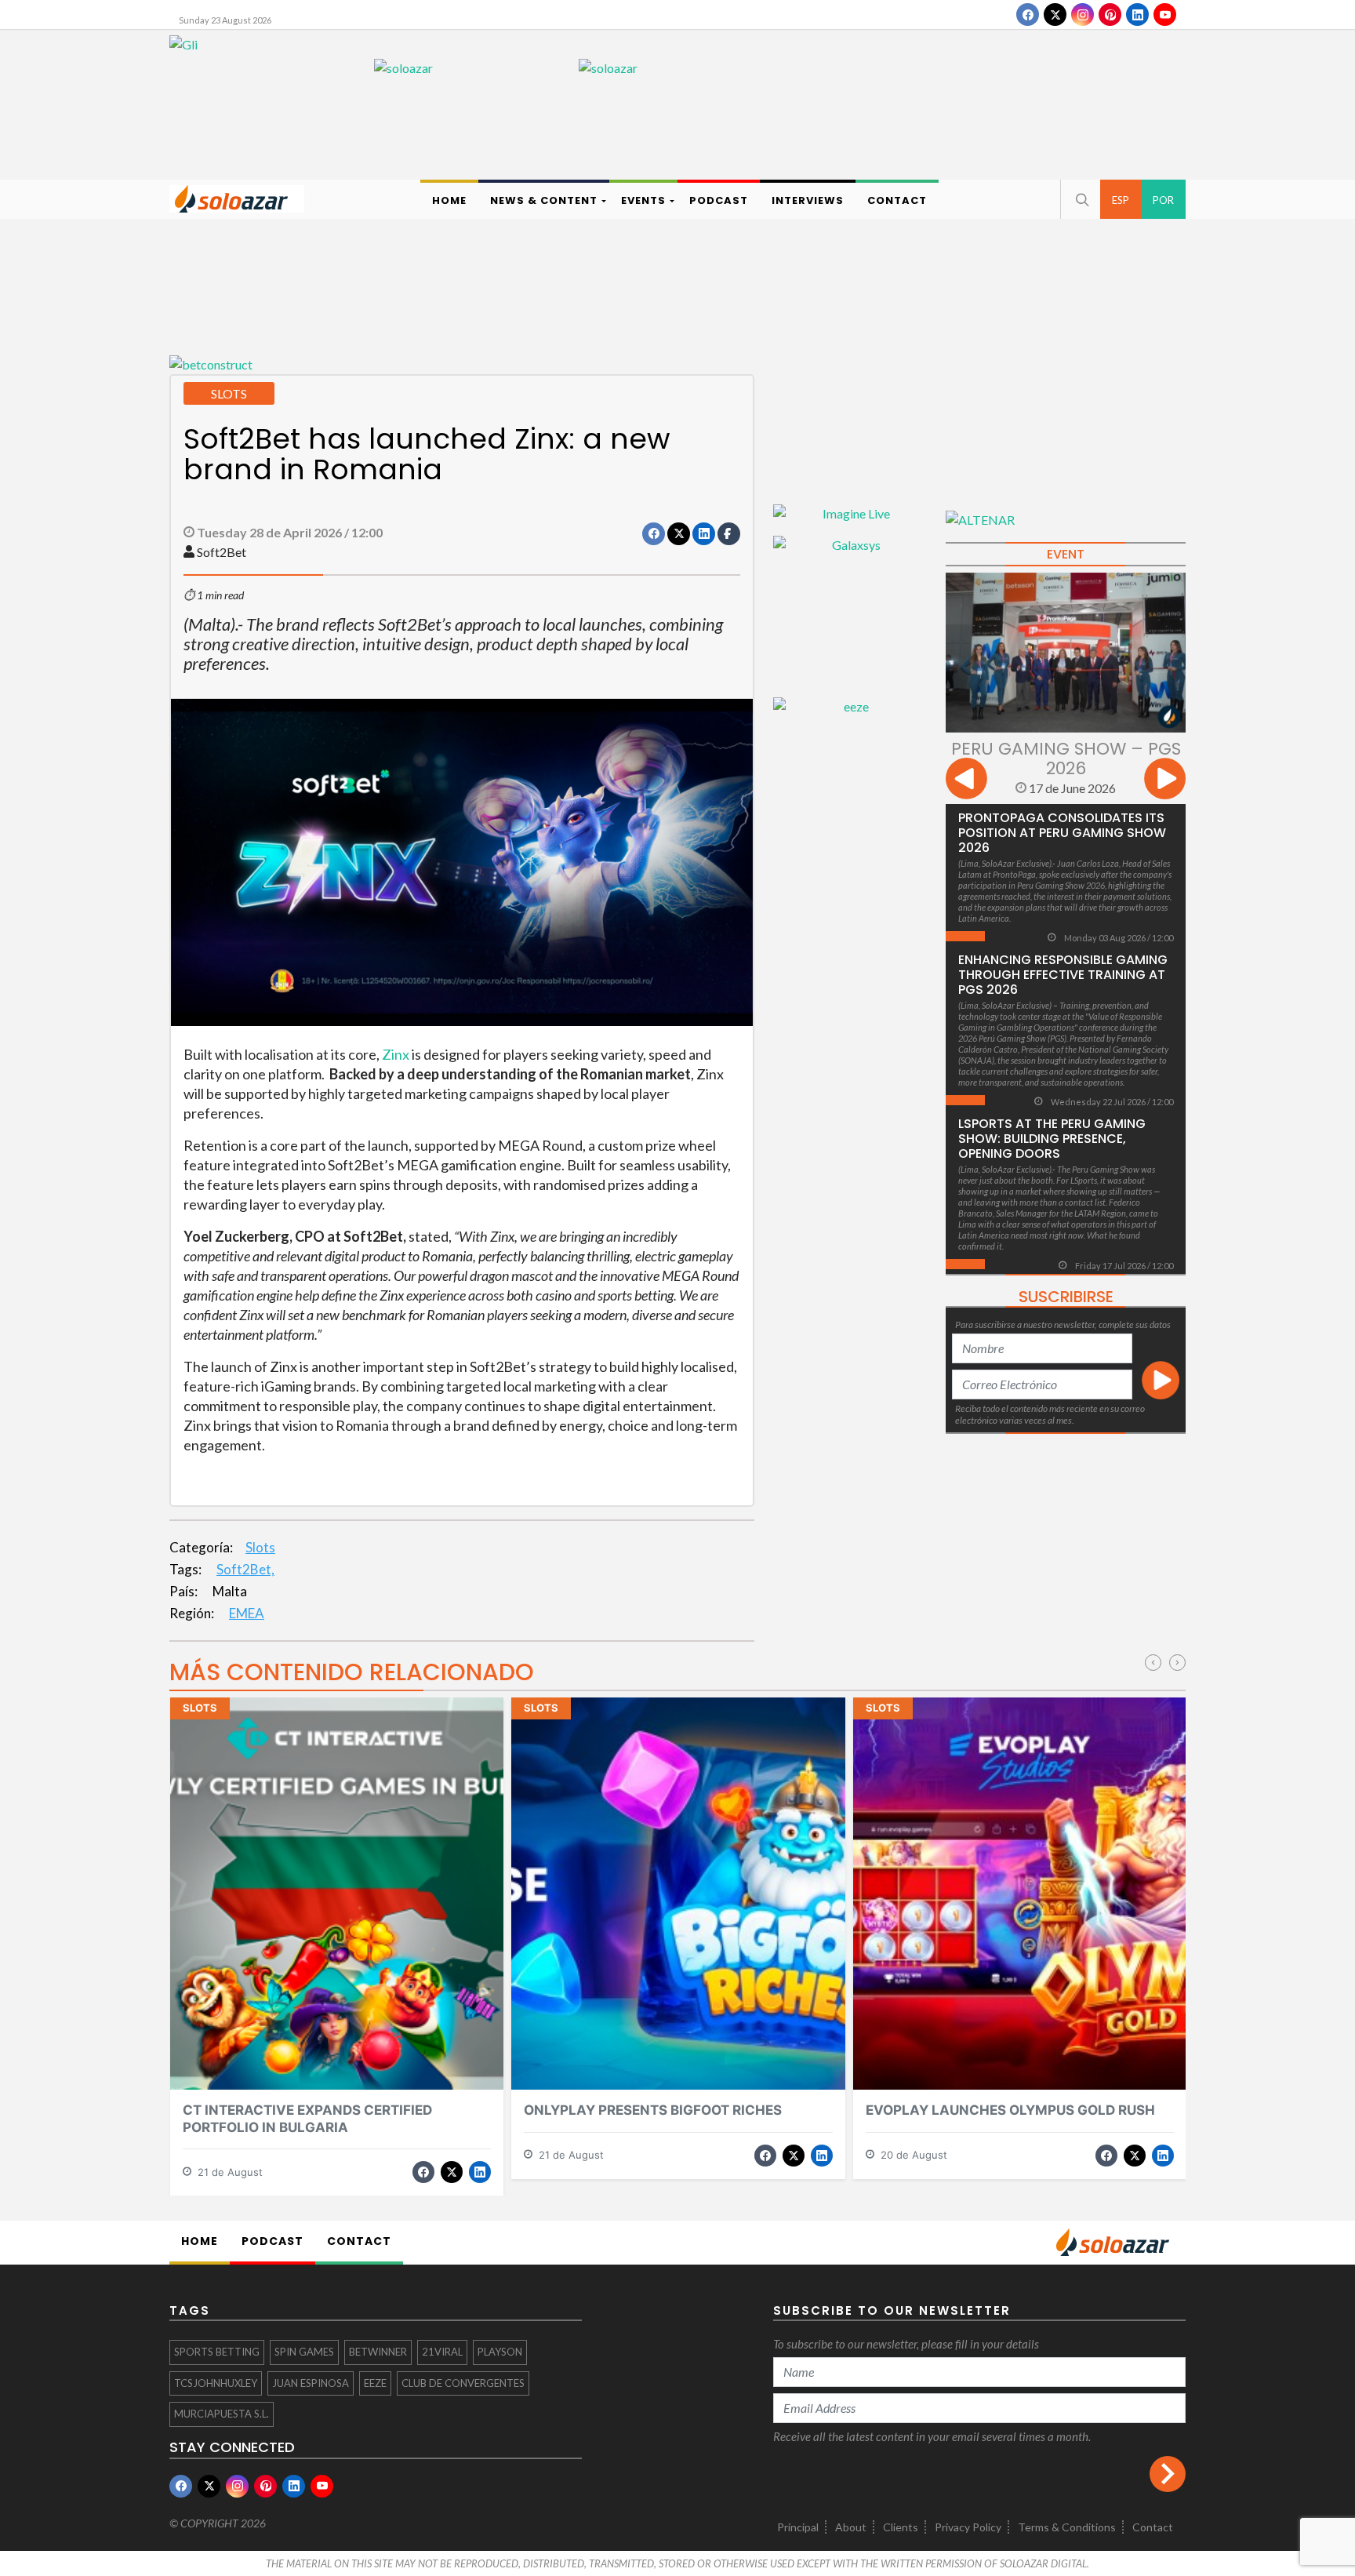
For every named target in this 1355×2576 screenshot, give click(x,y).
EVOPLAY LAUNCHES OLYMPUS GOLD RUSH (1010, 2110)
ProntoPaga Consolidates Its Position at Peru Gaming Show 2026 (1062, 833)
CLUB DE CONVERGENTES (463, 2383)
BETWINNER (378, 2352)
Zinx (396, 1054)
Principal (798, 2527)
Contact (1153, 2527)
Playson (500, 2352)
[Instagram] (1083, 15)
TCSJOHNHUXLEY (216, 2383)
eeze (375, 2383)
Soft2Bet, (245, 1569)
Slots (260, 1547)
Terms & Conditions (1067, 2527)
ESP (1121, 200)
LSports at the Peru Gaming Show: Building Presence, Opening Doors (1052, 1139)
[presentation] (966, 781)
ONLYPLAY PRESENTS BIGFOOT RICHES (653, 2110)
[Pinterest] (1110, 15)
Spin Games (304, 2352)
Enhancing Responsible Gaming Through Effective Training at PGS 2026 (1063, 975)
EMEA (247, 1613)
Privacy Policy (968, 2527)
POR (1163, 200)
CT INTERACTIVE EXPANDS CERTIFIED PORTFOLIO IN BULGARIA (307, 2118)
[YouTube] (1165, 15)
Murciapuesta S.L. (222, 2414)
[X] (1055, 15)
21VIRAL (442, 2352)
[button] (1081, 199)
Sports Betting (217, 2352)
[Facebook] (1028, 15)
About (851, 2527)
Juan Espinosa (311, 2383)
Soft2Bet (222, 552)
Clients (901, 2527)
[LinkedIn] (1137, 15)
